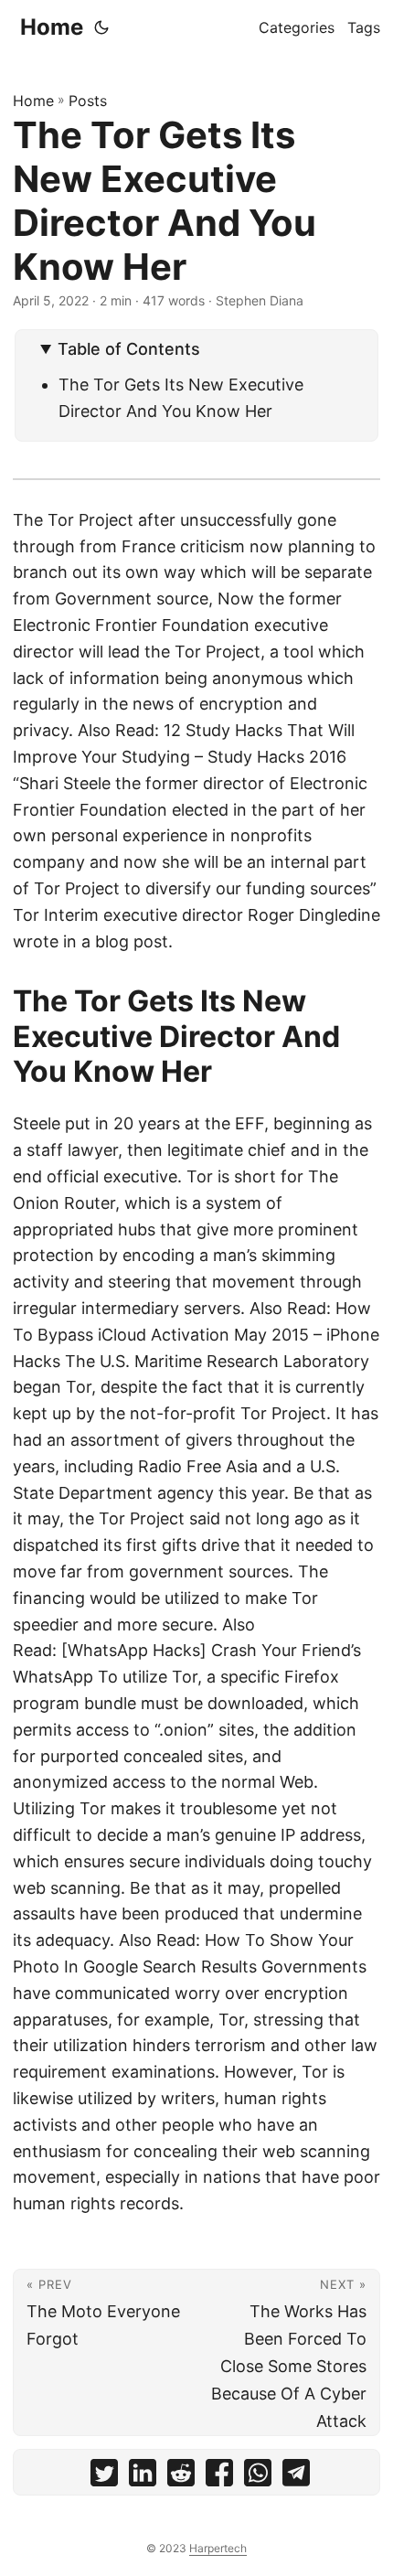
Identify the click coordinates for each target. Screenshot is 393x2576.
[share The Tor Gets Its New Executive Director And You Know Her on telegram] (296, 2477)
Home (52, 27)
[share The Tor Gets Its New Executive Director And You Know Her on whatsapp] (258, 2477)
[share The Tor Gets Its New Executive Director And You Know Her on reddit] (181, 2477)
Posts (88, 101)
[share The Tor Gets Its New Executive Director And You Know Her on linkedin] (143, 2477)
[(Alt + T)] (101, 27)
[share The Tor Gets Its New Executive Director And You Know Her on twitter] (104, 2477)
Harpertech (218, 2548)
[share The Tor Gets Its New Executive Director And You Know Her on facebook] (219, 2477)
